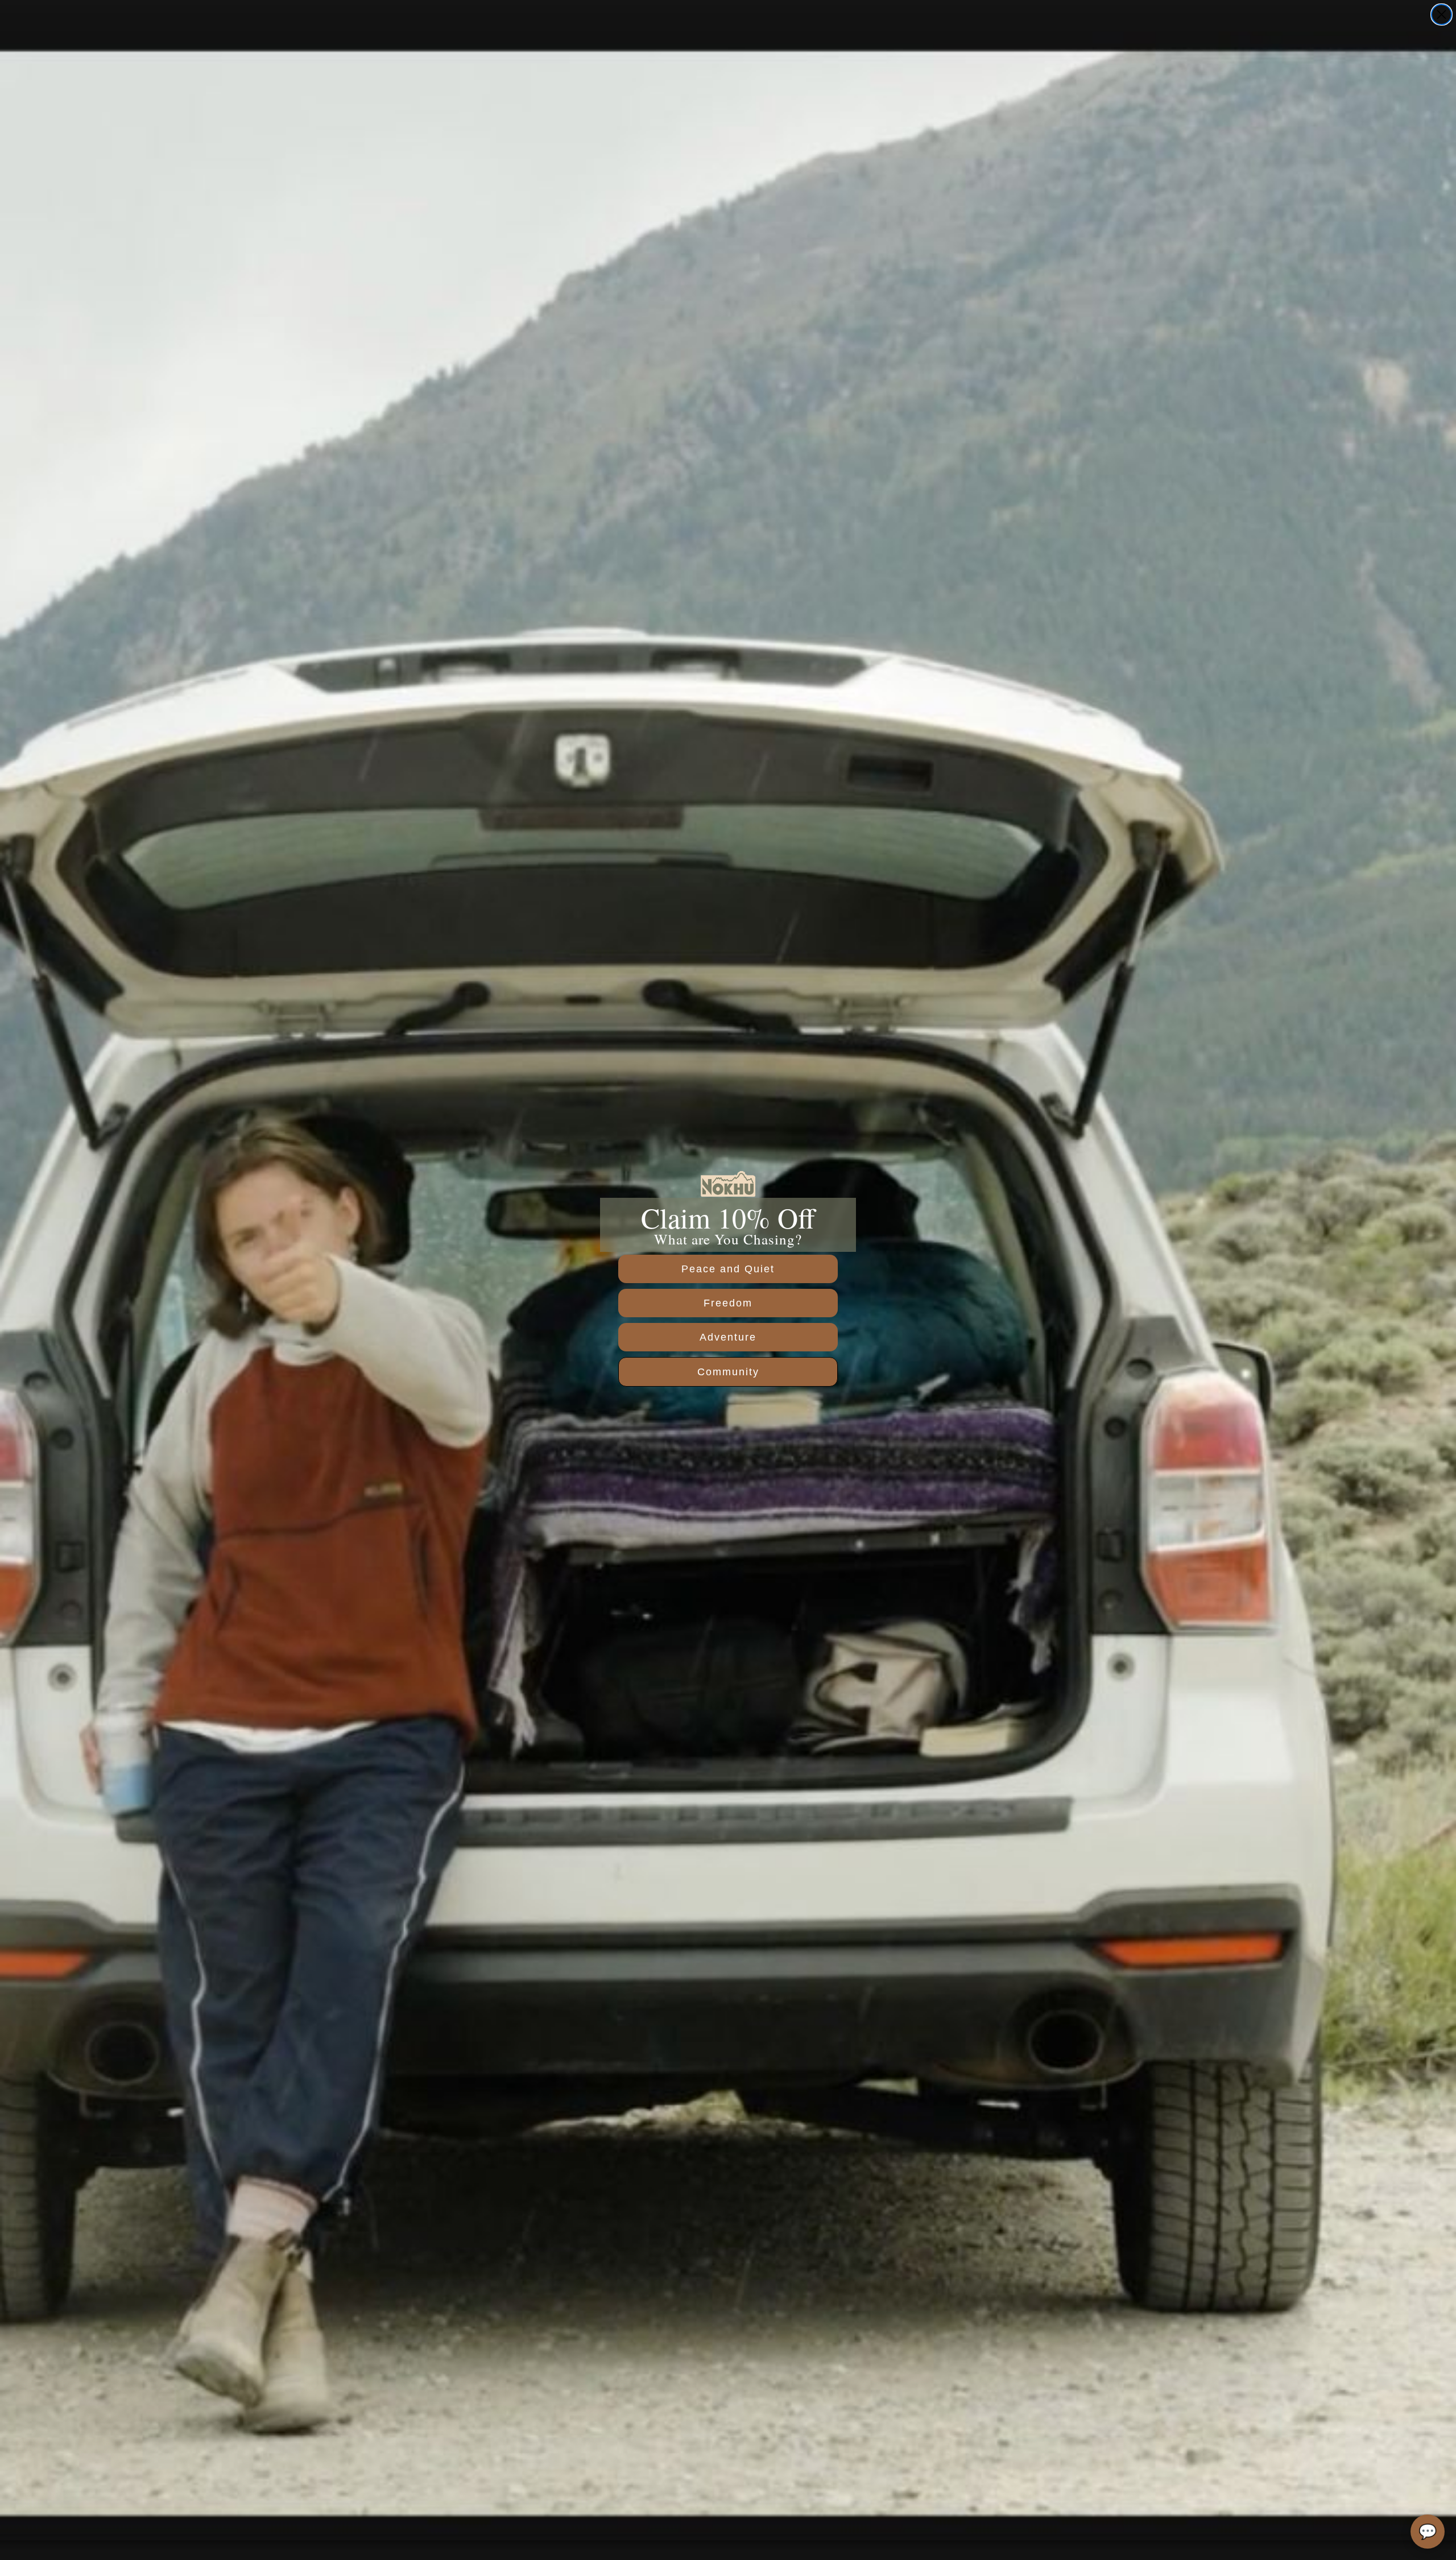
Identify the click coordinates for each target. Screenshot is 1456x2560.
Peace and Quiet (728, 1269)
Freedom (728, 1303)
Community (728, 1372)
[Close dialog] (1441, 15)
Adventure (728, 1337)
